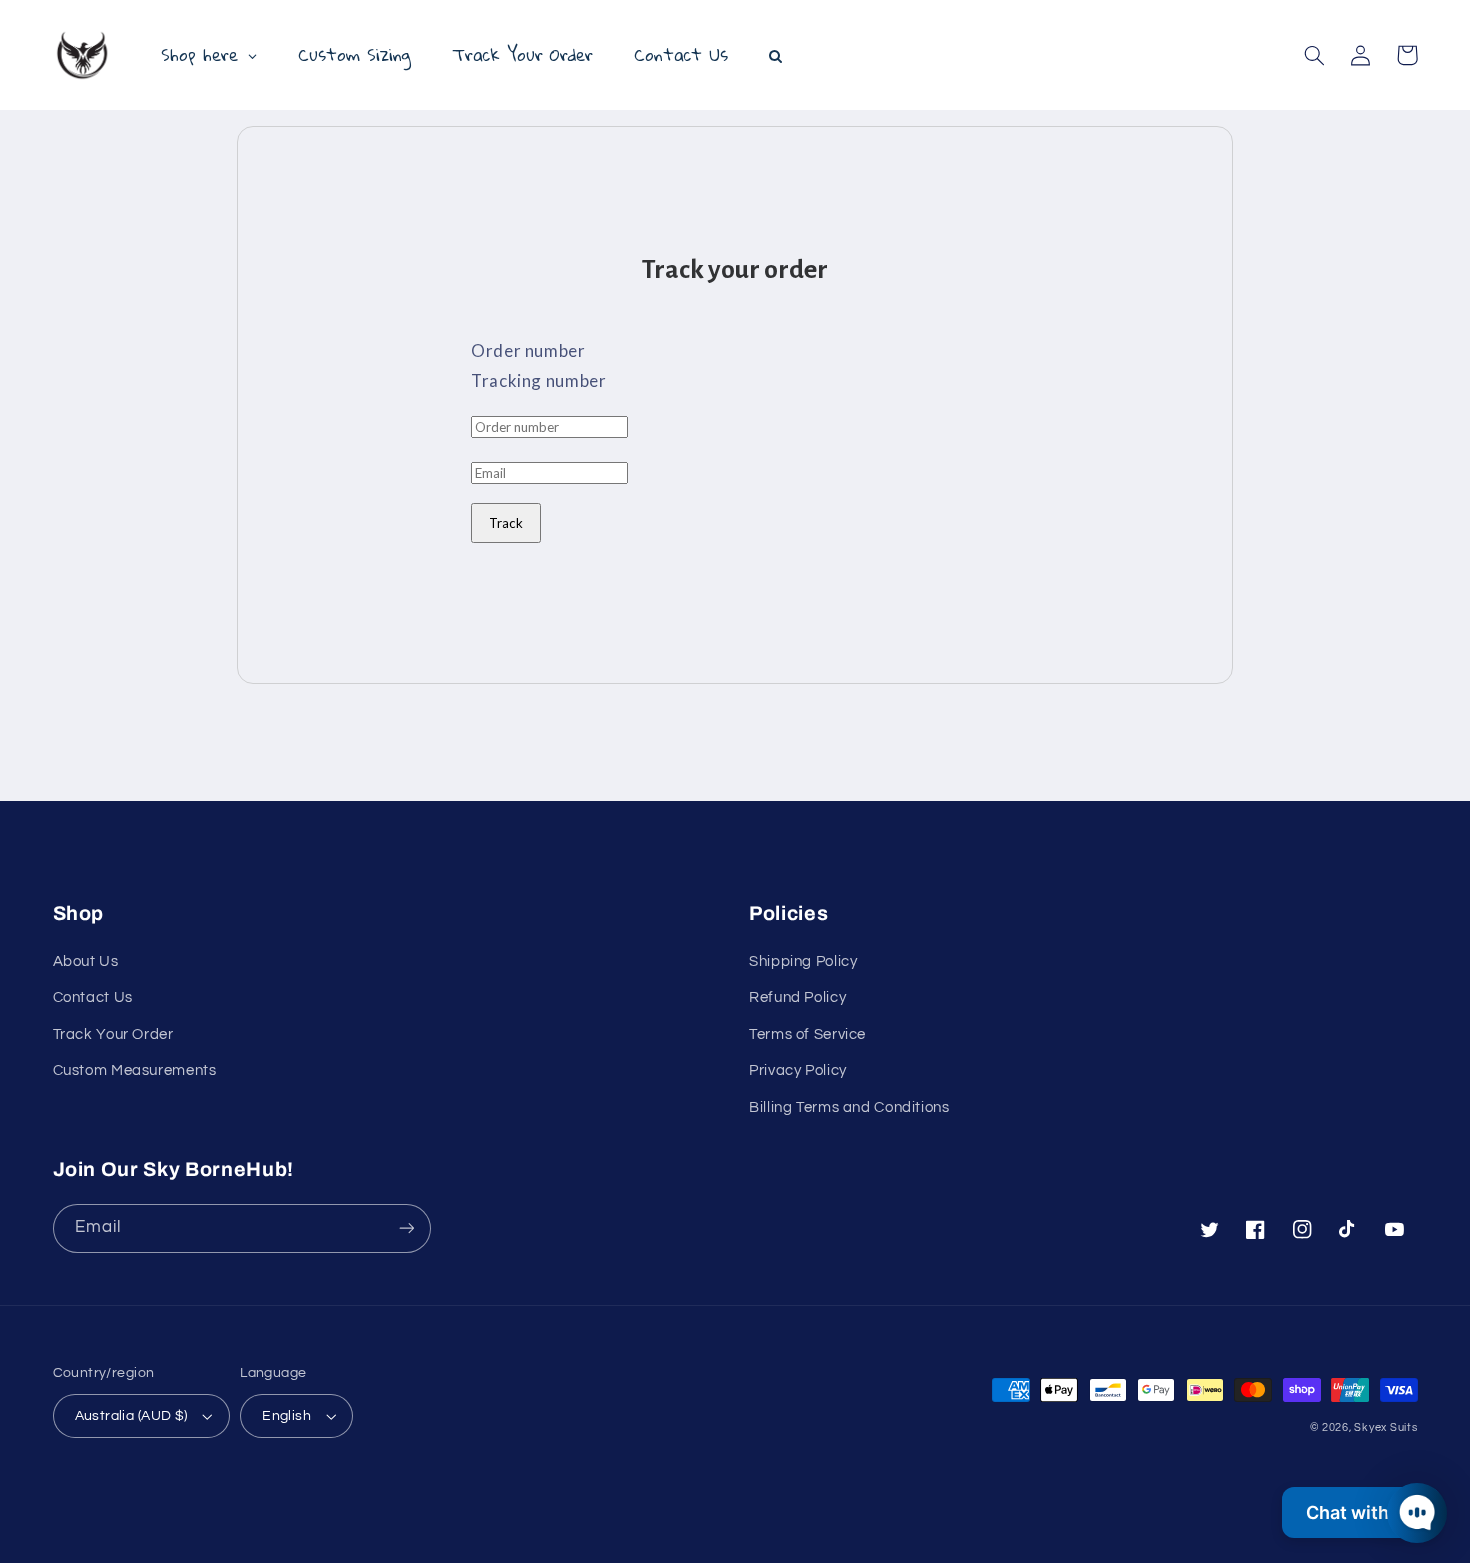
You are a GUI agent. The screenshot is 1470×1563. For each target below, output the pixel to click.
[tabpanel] (735, 476)
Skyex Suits (1385, 1427)
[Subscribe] (406, 1228)
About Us (86, 961)
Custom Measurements (135, 1070)
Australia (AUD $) (131, 1416)
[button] (1315, 55)
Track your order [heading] (734, 270)
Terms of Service (807, 1034)
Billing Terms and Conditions (849, 1107)
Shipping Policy (803, 961)
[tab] (735, 351)
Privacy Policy (798, 1070)
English (286, 1416)
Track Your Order (113, 1034)
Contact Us (93, 997)
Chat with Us (1361, 1512)
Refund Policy (797, 997)
